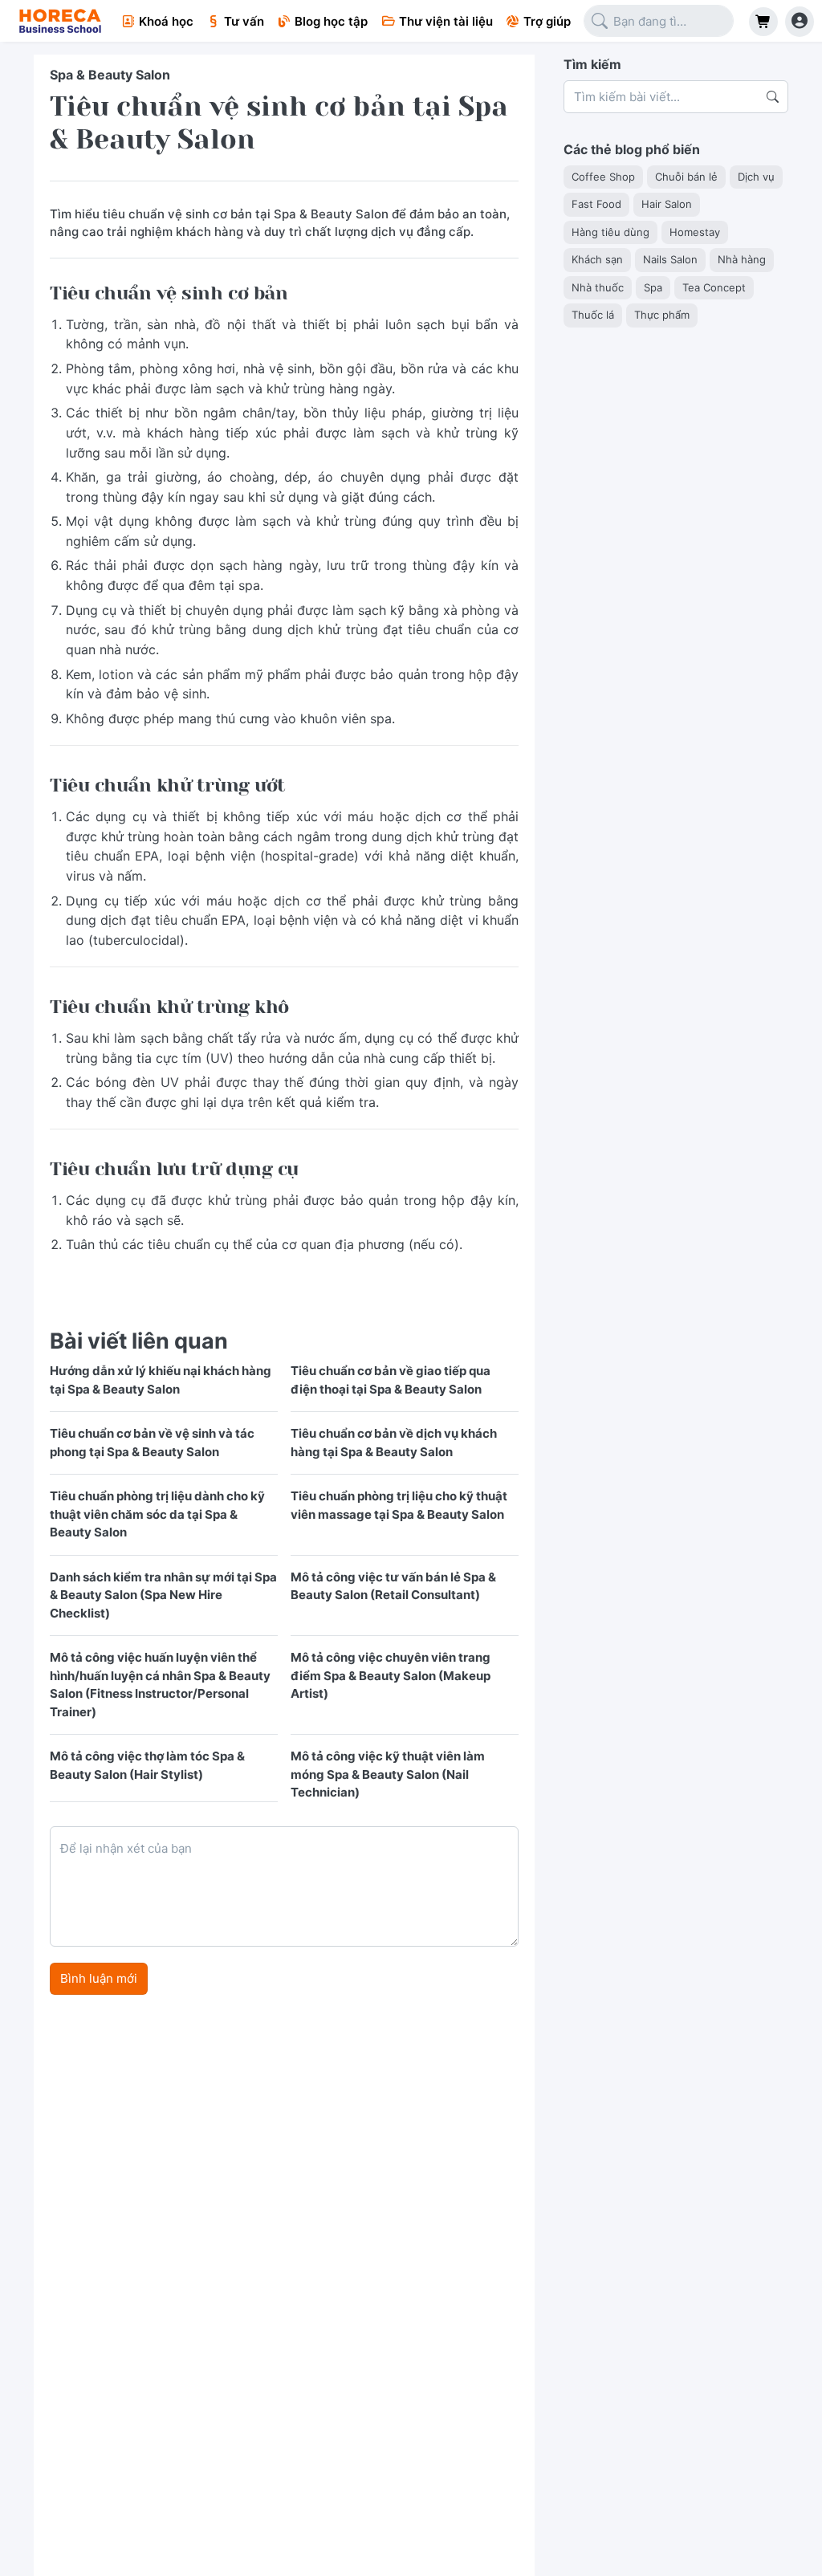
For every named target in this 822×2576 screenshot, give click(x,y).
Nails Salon (670, 259)
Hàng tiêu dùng (610, 232)
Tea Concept (714, 287)
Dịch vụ (756, 177)
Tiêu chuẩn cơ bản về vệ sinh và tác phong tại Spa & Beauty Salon (152, 1443)
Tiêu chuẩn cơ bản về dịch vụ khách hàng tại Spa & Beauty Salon (394, 1443)
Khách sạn (597, 259)
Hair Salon (667, 204)
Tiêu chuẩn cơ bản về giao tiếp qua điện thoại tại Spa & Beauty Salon (391, 1380)
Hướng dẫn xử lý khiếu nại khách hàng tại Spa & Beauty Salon (161, 1380)
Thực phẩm (662, 315)
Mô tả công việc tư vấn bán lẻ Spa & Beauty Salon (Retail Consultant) (393, 1586)
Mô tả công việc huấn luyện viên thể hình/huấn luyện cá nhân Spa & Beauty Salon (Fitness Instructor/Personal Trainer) (160, 1685)
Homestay (695, 232)
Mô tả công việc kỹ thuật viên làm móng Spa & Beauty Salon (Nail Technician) (388, 1774)
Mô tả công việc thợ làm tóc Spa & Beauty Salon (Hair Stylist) (147, 1765)
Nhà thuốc (598, 287)
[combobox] (659, 21)
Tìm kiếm (592, 64)
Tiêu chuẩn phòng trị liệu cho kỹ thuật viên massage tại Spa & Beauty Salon (399, 1505)
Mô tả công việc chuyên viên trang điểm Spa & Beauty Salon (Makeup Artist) (391, 1675)
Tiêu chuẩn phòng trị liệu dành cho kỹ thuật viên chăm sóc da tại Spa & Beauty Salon (157, 1514)
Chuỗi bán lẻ (686, 177)
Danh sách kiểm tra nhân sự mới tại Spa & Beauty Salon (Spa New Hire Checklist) (163, 1595)
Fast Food (596, 204)
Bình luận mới (99, 1978)
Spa (653, 287)
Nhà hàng (742, 259)
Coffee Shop (603, 177)
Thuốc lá (593, 315)
